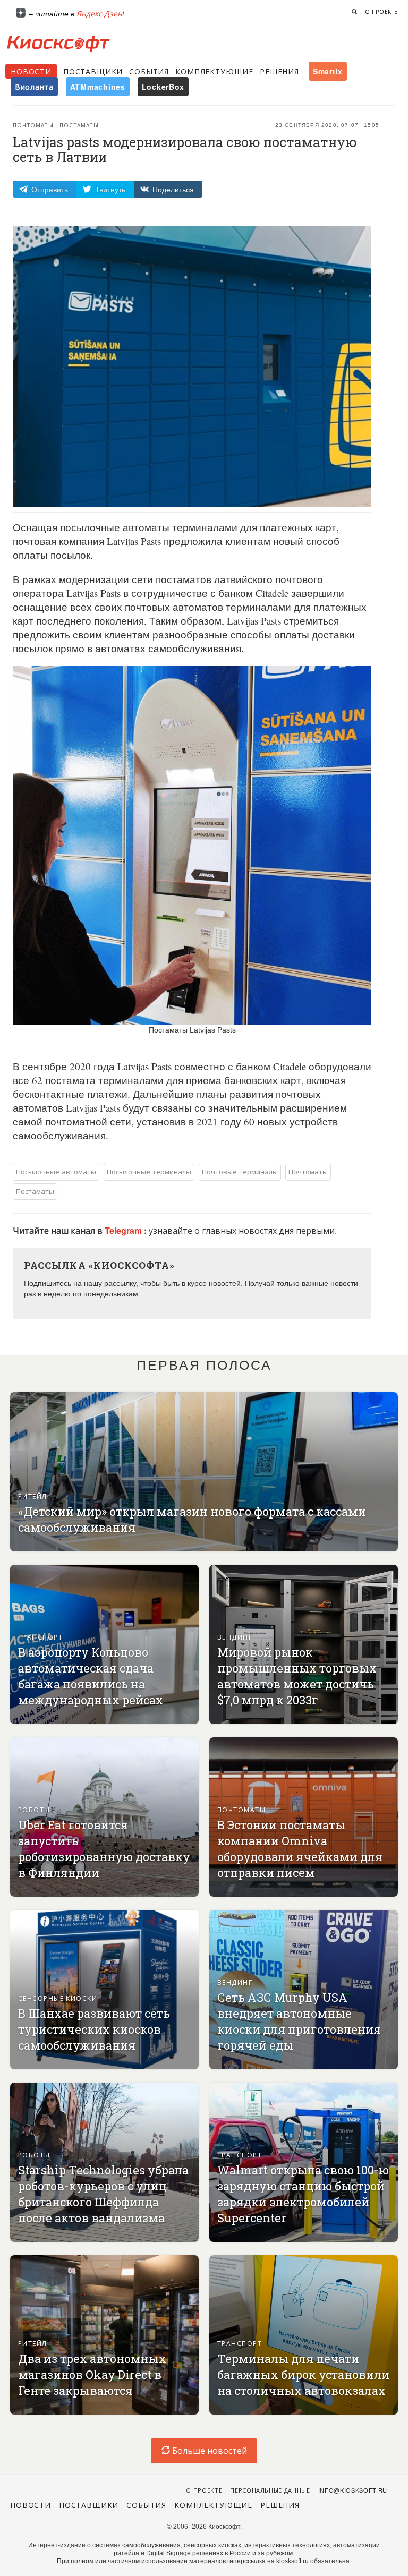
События (149, 71)
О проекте (381, 12)
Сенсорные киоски (58, 1998)
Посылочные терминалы (149, 1171)
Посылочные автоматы (56, 1171)
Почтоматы (33, 125)
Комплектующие (214, 71)
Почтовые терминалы (240, 1171)
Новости (31, 71)
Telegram (124, 1230)
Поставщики (93, 71)
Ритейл (33, 1496)
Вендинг (235, 1637)
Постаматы (79, 125)
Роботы (34, 1809)
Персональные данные (270, 2490)
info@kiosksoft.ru (353, 2490)
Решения (279, 71)
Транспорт (40, 1637)
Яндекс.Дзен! (100, 13)
